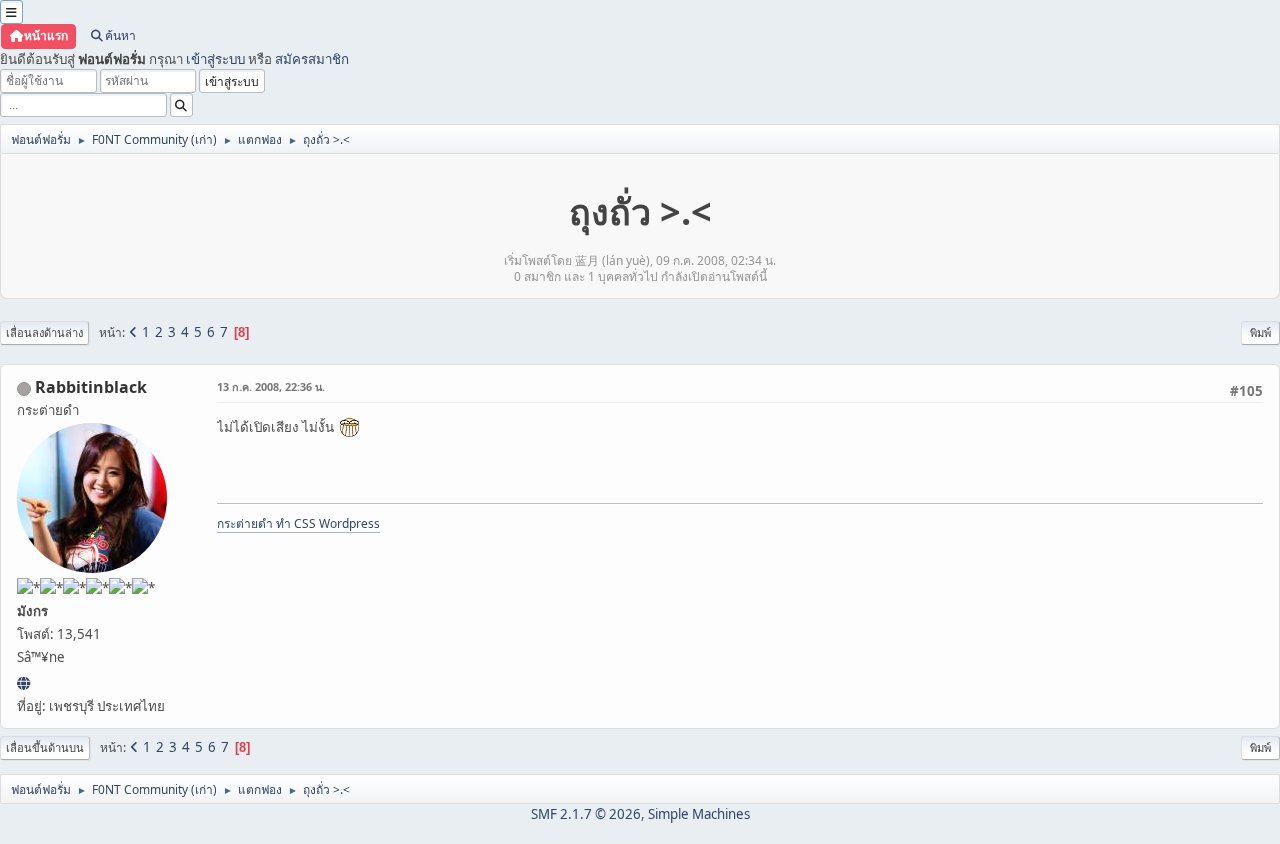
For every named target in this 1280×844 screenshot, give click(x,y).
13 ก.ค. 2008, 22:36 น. (271, 386)
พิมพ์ (1260, 332)
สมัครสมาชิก (312, 59)
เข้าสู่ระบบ (215, 59)
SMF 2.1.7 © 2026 (586, 814)
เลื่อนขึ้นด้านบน (45, 747)
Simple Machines (699, 814)
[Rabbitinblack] (23, 683)
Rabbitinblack (91, 387)
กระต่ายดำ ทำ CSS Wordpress (298, 523)
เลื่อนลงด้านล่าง (44, 332)
